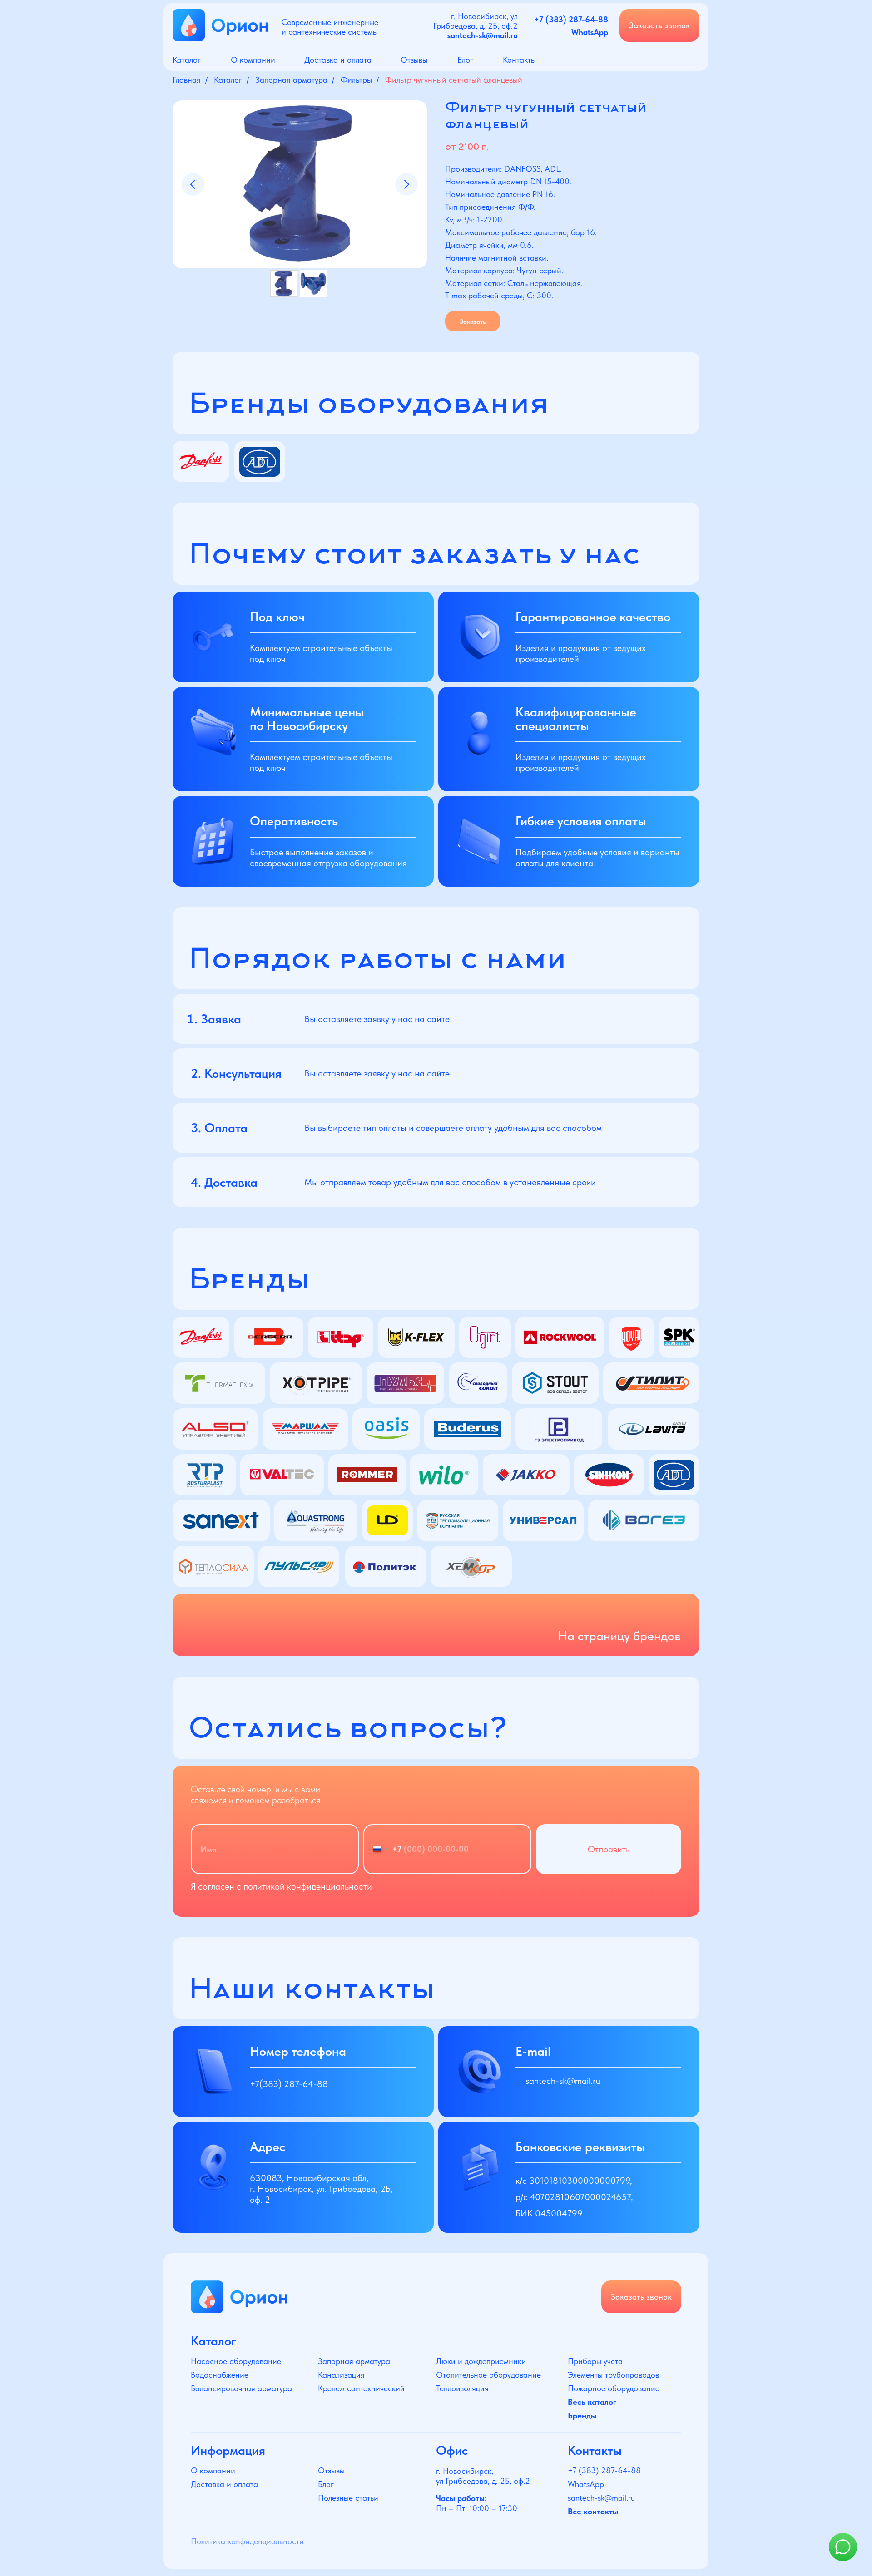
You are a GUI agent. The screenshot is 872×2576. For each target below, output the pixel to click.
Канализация (341, 2375)
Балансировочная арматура (241, 2388)
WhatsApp (586, 2484)
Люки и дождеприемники (481, 2361)
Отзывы (414, 60)
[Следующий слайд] (406, 184)
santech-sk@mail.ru (563, 2081)
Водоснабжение (220, 2375)
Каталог (187, 60)
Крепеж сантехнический (361, 2388)
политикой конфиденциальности (308, 1886)
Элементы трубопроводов (613, 2375)
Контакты (519, 60)
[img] (239, 2297)
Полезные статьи (348, 2498)
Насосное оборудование (236, 2361)
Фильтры (356, 80)
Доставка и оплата (338, 60)
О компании (253, 60)
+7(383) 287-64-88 (289, 2084)
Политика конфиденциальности (247, 2541)
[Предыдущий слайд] (193, 184)
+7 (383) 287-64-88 (604, 2470)
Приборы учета (595, 2361)
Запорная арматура (291, 80)
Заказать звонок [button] (659, 25)
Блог (465, 60)
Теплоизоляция (462, 2388)
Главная (187, 80)
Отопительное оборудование (488, 2375)
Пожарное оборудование (614, 2388)
